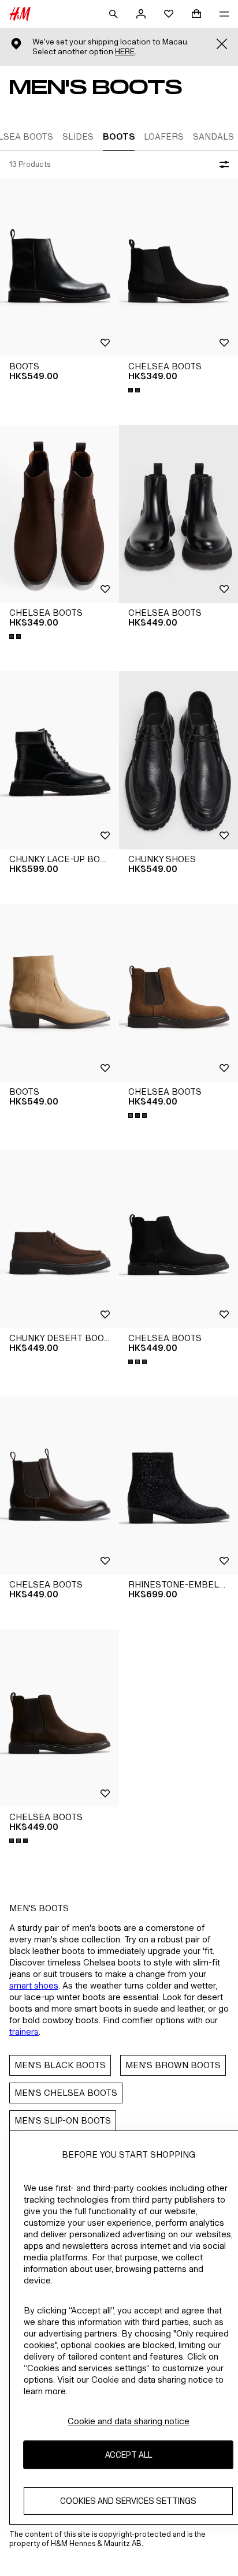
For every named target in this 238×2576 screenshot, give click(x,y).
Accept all (129, 2455)
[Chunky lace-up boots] (59, 760)
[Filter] (222, 164)
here (125, 52)
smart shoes (34, 1985)
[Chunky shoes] (178, 760)
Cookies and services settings (128, 2501)
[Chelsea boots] (178, 267)
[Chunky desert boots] (59, 1239)
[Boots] (59, 267)
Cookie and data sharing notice (129, 2421)
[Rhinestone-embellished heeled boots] (178, 1486)
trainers (24, 2032)
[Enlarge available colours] (135, 390)
